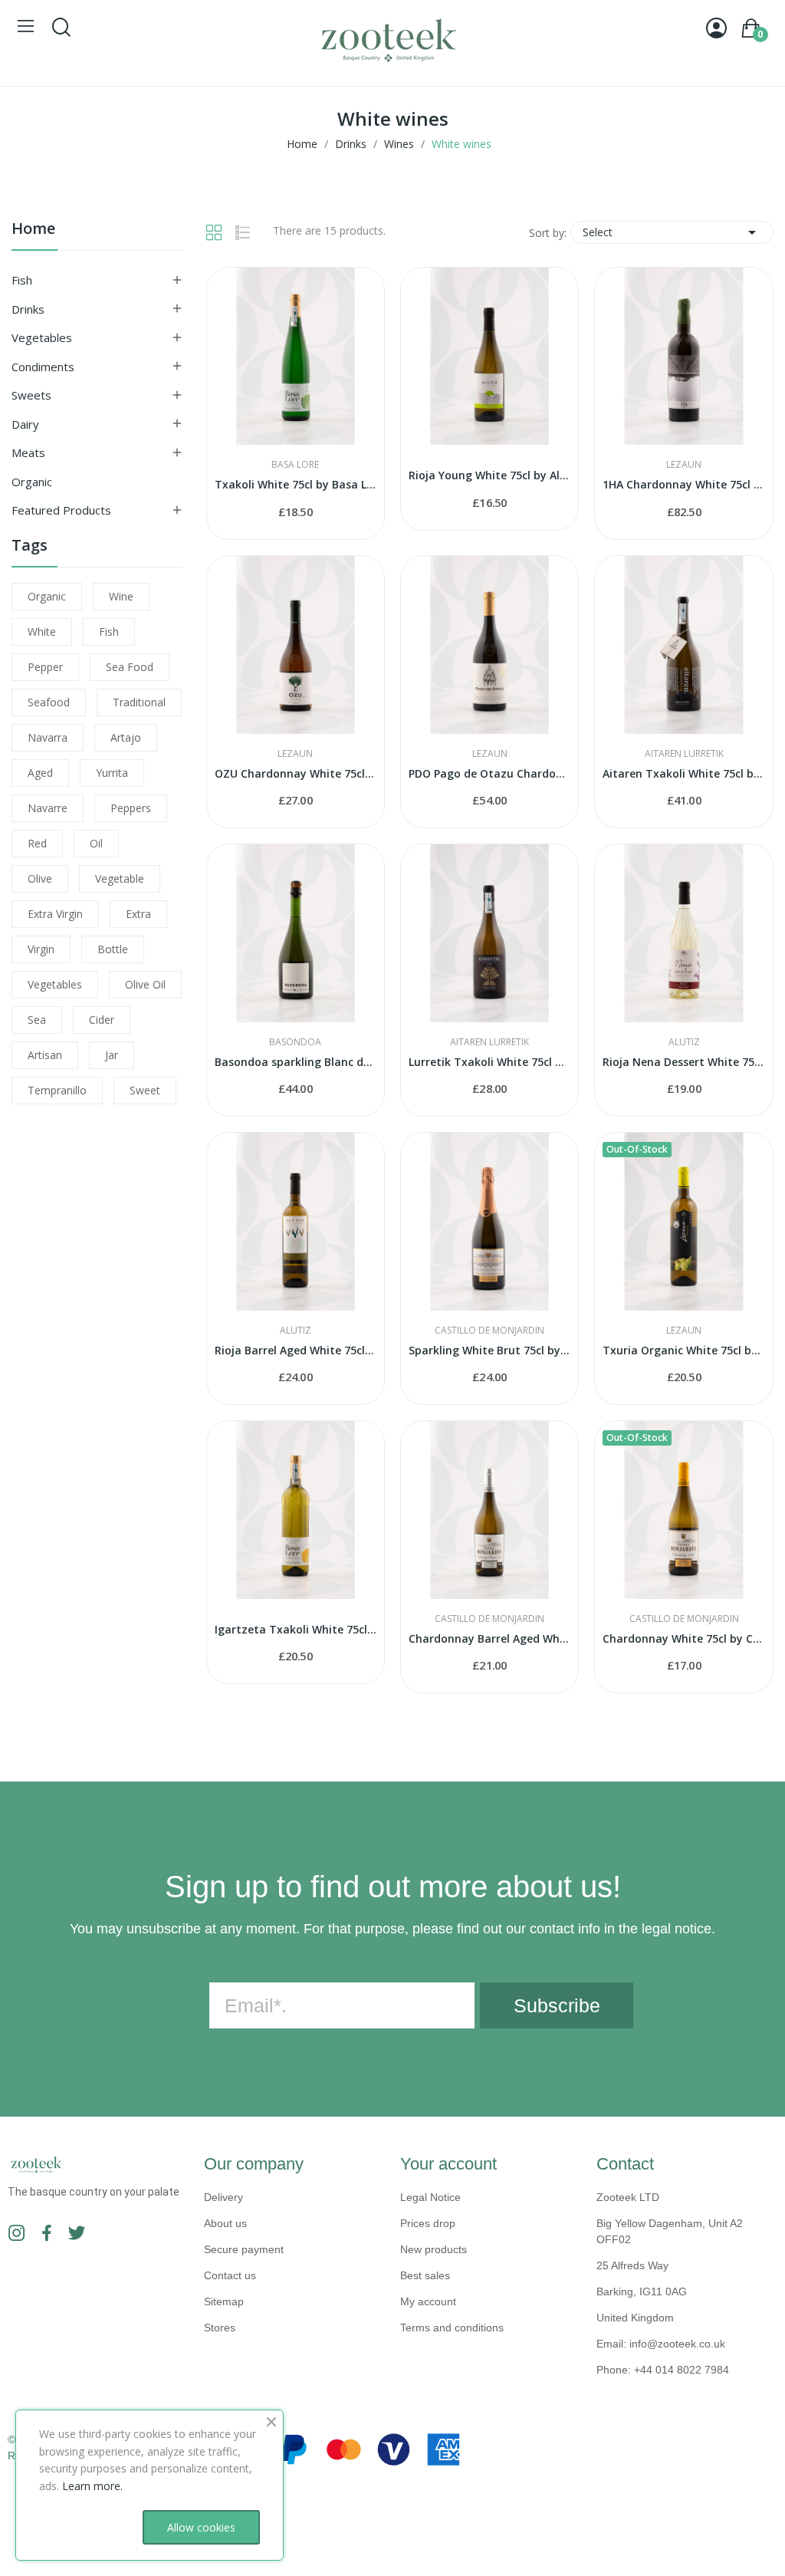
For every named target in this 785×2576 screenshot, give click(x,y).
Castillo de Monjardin (489, 1331)
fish (109, 632)
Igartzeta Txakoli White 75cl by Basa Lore (296, 1629)
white (42, 632)
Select (672, 232)
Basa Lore (295, 465)
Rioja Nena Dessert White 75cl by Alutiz (683, 1062)
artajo (126, 737)
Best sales (425, 2275)
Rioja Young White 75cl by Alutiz (489, 475)
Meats (28, 452)
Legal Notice (430, 2197)
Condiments (43, 367)
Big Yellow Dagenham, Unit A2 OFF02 (670, 2231)
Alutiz (684, 1042)
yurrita (112, 773)
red (37, 843)
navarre (48, 808)
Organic (32, 482)
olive (40, 878)
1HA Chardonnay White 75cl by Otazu (683, 484)
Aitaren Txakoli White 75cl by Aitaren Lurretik (683, 773)
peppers (131, 808)
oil (96, 843)
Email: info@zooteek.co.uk (661, 2344)
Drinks (28, 309)
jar (112, 1055)
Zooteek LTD (628, 2197)
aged (40, 773)
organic (47, 596)
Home (33, 230)
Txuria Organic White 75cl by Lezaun (683, 1350)
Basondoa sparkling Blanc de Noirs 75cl (296, 1062)
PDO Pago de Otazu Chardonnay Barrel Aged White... (489, 773)
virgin (41, 949)
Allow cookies (201, 2527)
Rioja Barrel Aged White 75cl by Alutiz (296, 1350)
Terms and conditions (452, 2328)
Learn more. (92, 2486)
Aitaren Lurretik (684, 754)
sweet (145, 1090)
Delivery (223, 2197)
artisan (45, 1055)
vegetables (55, 984)
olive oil (145, 984)
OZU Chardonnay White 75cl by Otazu (296, 773)
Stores (220, 2328)
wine (121, 596)
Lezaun (684, 465)
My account (428, 2301)
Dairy (25, 424)
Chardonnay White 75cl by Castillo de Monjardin (683, 1638)
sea (37, 1020)
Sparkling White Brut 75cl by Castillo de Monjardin (489, 1350)
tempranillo (57, 1090)
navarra (48, 737)
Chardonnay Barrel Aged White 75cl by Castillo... (489, 1638)
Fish (22, 280)
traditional (139, 702)
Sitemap (224, 2301)
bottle (113, 949)
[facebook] (47, 2234)
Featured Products (61, 510)
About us (225, 2223)
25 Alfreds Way (632, 2265)
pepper (45, 667)
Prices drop (428, 2223)
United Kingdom (635, 2318)
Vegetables (42, 337)
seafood (49, 702)
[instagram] (17, 2234)
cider (102, 1020)
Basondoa (295, 1042)
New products (434, 2249)
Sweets (31, 395)
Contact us (230, 2275)
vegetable (120, 878)
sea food (130, 667)
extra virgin (55, 914)
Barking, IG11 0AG (642, 2291)
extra (138, 914)
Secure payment (244, 2249)
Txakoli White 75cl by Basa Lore (296, 484)
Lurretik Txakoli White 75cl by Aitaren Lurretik (489, 1062)
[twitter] (77, 2234)
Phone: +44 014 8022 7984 (663, 2370)
